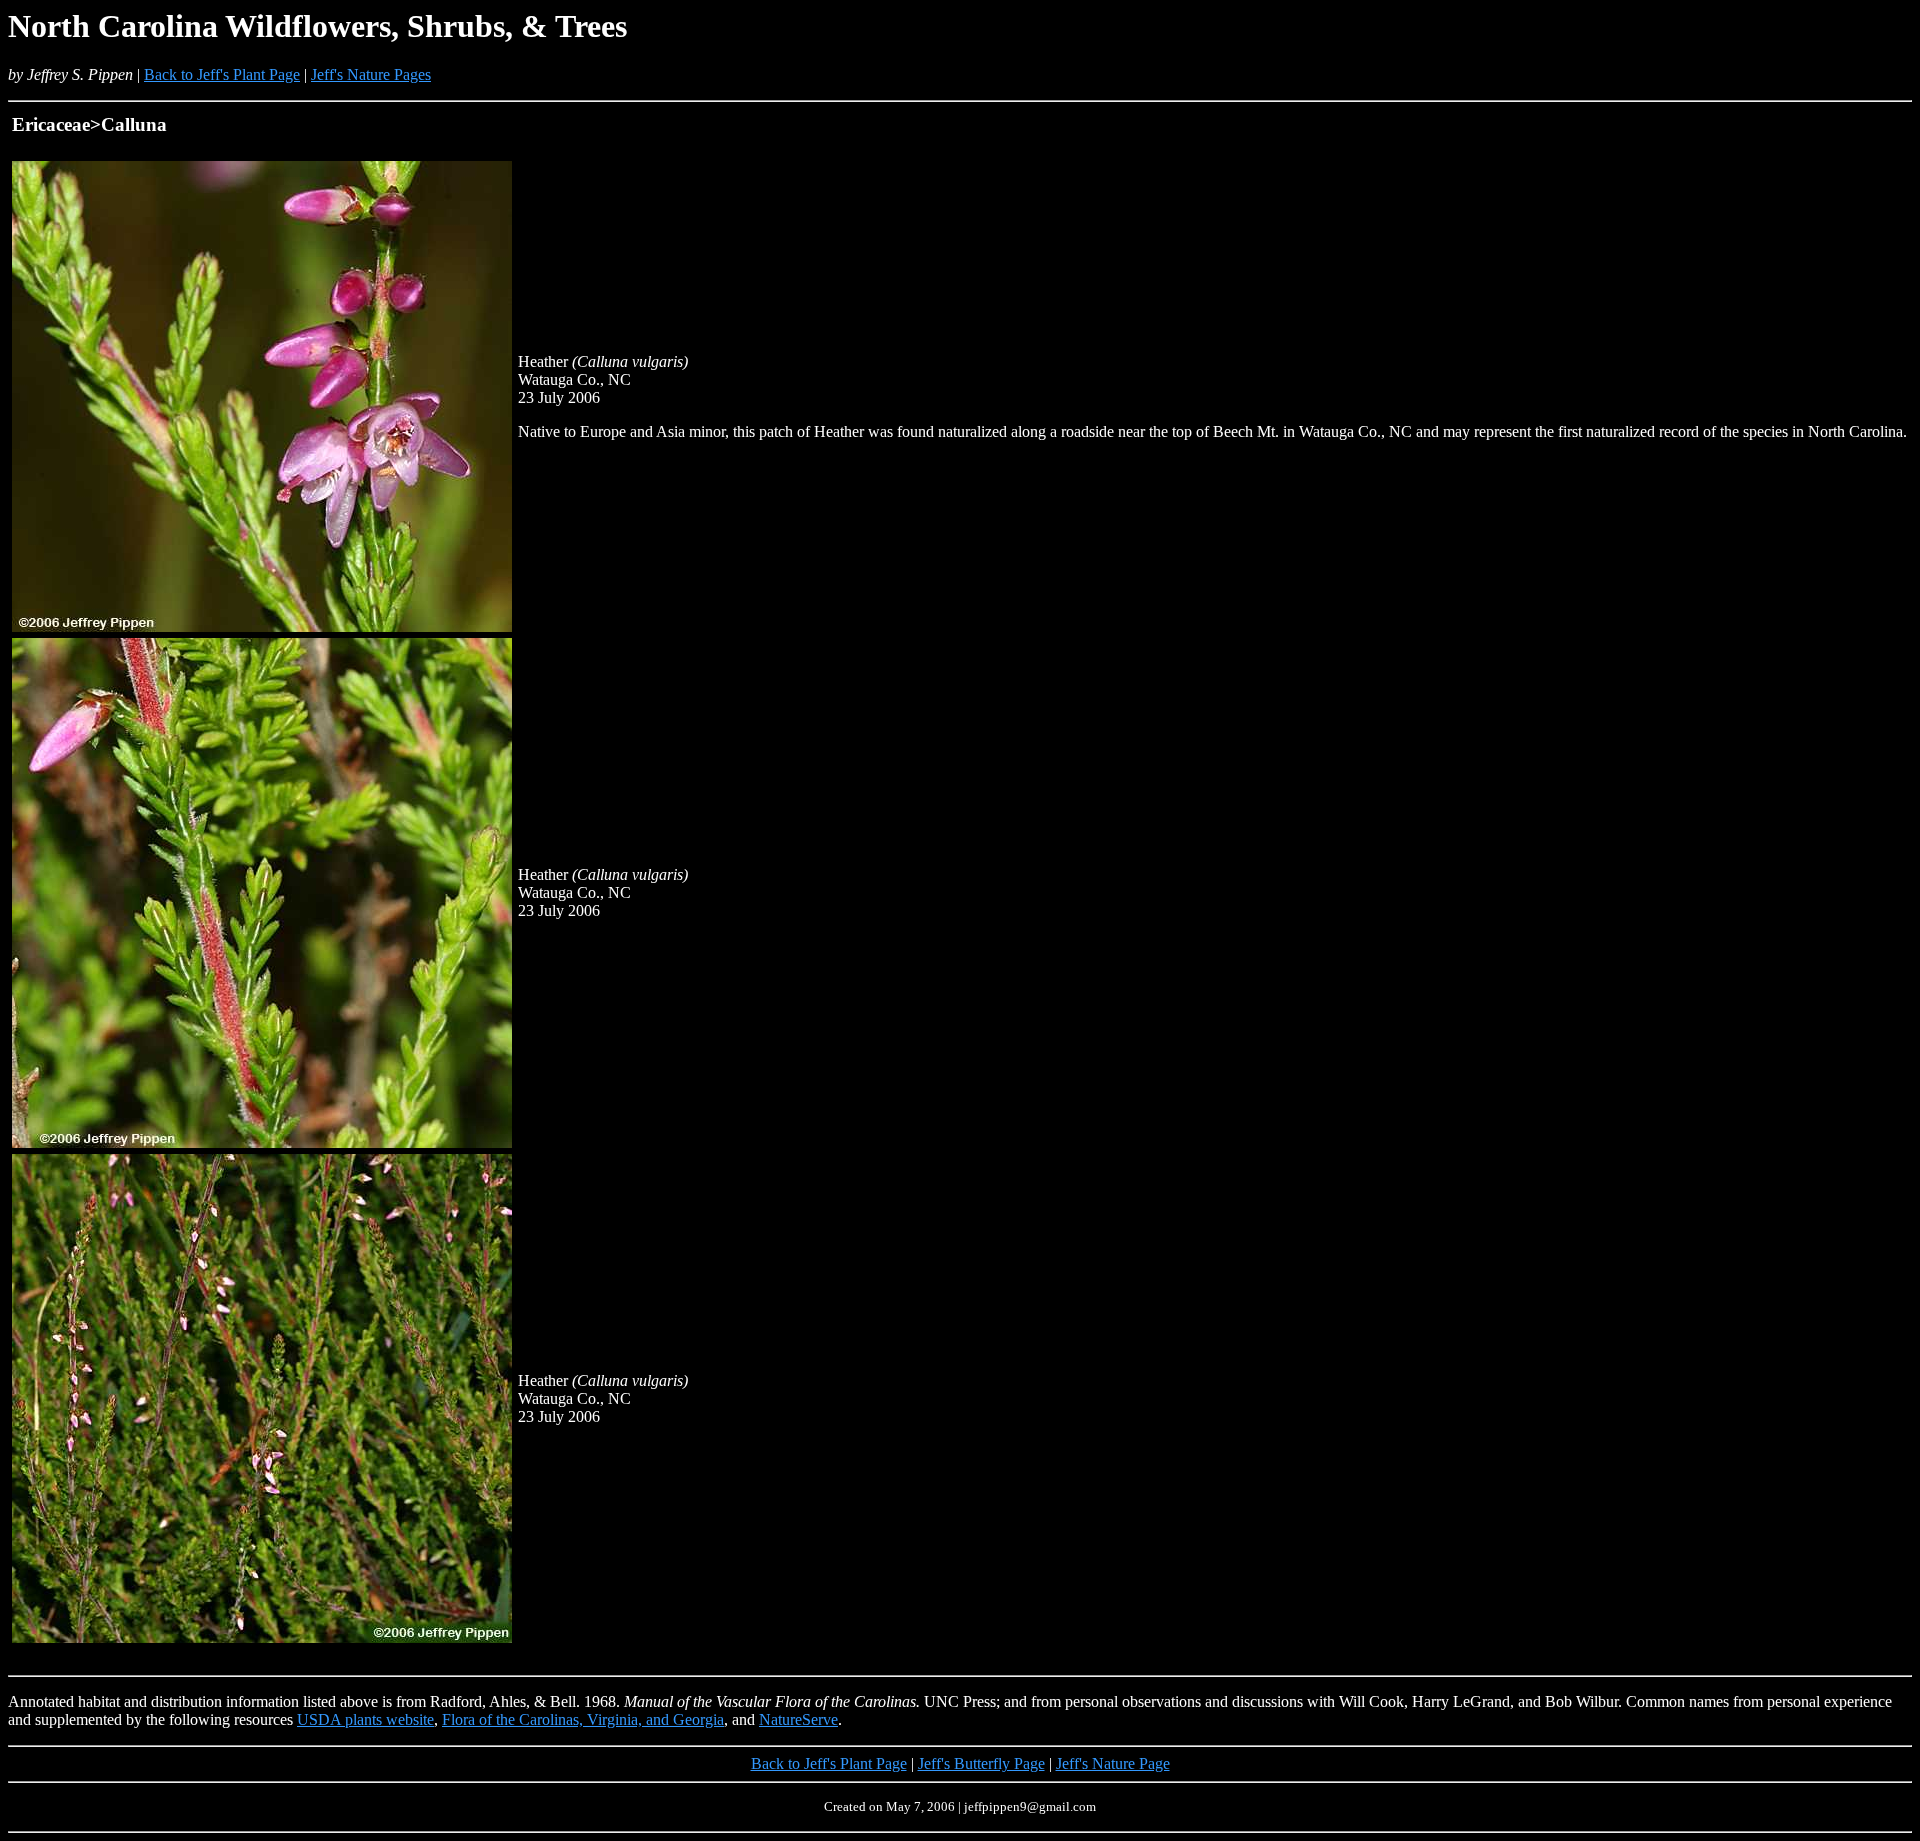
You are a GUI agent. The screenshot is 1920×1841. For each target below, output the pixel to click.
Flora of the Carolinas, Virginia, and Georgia (583, 1719)
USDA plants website (365, 1719)
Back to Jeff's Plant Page (222, 74)
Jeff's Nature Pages (371, 74)
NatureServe (798, 1719)
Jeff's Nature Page (1113, 1763)
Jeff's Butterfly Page (981, 1763)
